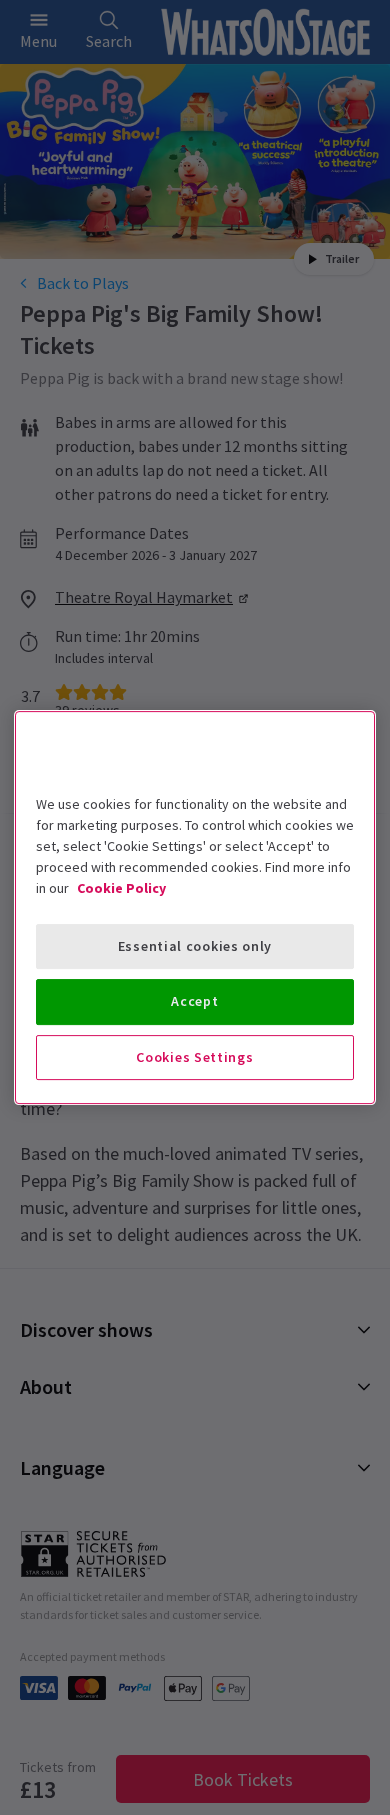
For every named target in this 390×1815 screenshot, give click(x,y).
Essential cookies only (195, 946)
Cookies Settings (194, 1057)
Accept (194, 1001)
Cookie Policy (121, 888)
